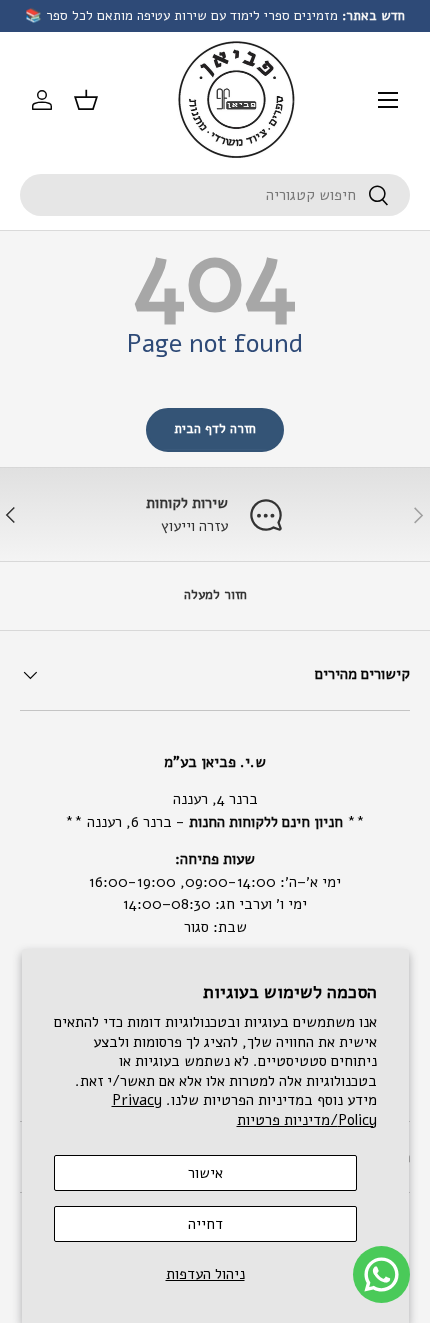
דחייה (205, 1224)
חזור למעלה (215, 595)
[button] (86, 100)
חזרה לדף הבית (215, 429)
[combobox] (215, 195)
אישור (205, 1173)
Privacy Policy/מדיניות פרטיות (244, 1110)
